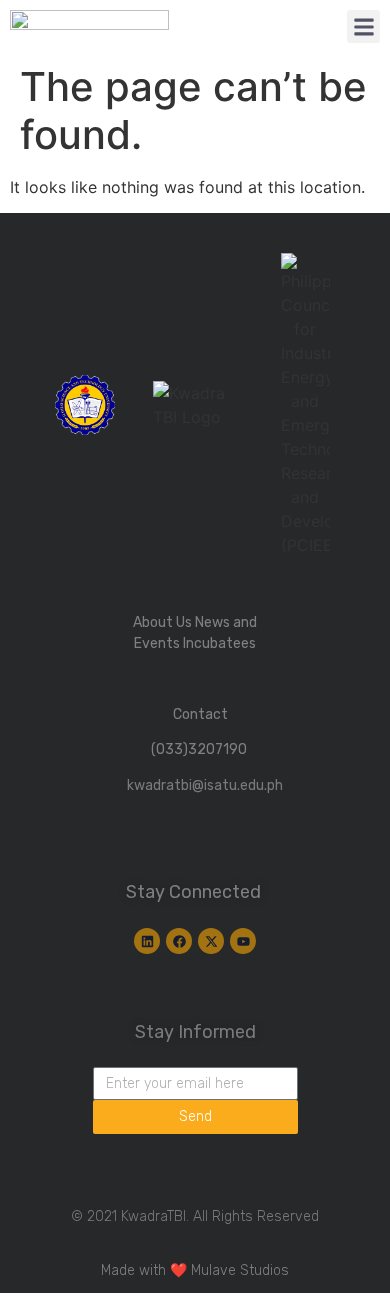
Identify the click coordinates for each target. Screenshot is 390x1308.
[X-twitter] (211, 941)
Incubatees (219, 643)
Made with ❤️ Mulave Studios (195, 1270)
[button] (363, 26)
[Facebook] (179, 941)
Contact (200, 714)
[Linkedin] (147, 941)
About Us (162, 622)
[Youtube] (243, 941)
